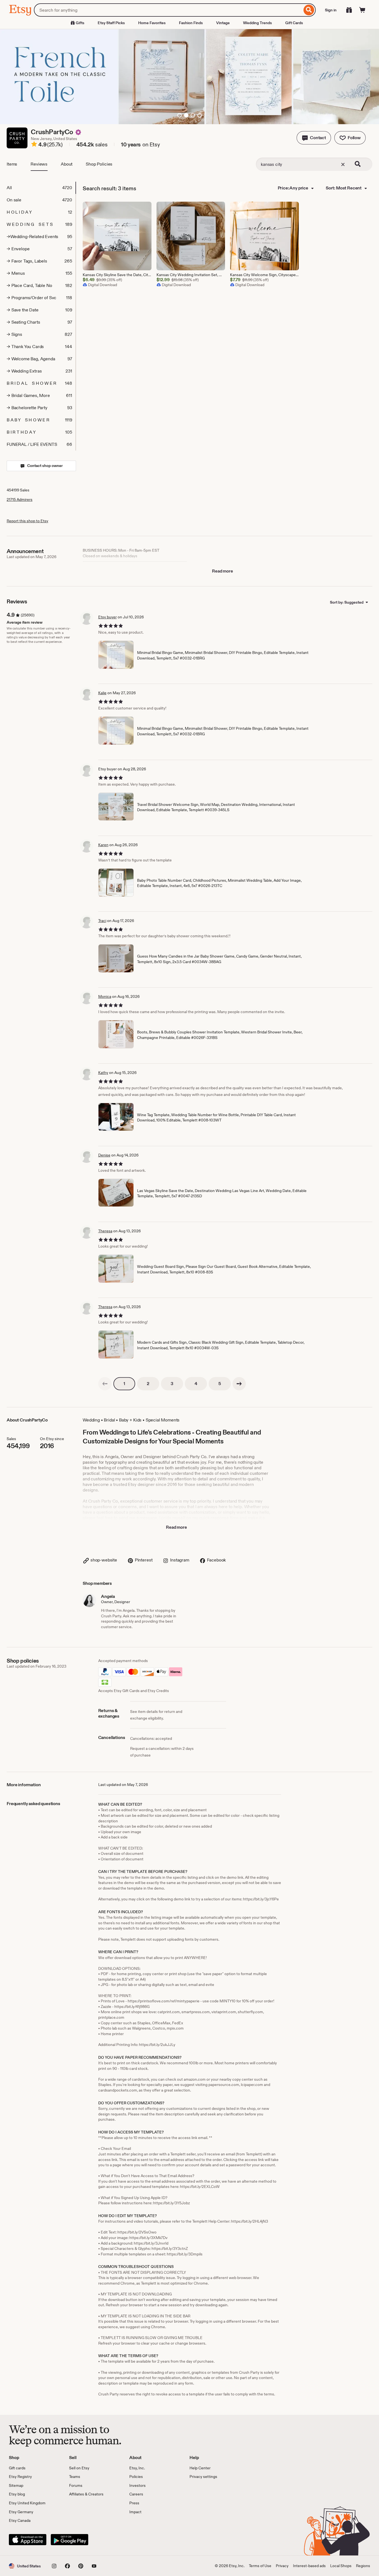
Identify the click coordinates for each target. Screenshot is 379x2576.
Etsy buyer (108, 617)
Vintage (223, 23)
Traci (102, 921)
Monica (105, 996)
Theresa (105, 1231)
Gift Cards (294, 23)
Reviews (39, 164)
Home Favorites (152, 23)
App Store (28, 2540)
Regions (363, 2566)
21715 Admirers (20, 499)
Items (12, 164)
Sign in (331, 10)
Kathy (103, 1073)
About (67, 164)
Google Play (70, 2540)
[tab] (41, 188)
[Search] (309, 10)
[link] (105, 1384)
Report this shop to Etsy (27, 521)
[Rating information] (34, 145)
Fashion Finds (191, 23)
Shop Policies (99, 164)
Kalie (102, 693)
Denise (104, 1155)
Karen (103, 845)
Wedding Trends (257, 23)
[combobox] (168, 10)
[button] (314, 138)
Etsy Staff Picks (111, 23)
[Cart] (362, 10)
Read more (223, 571)
